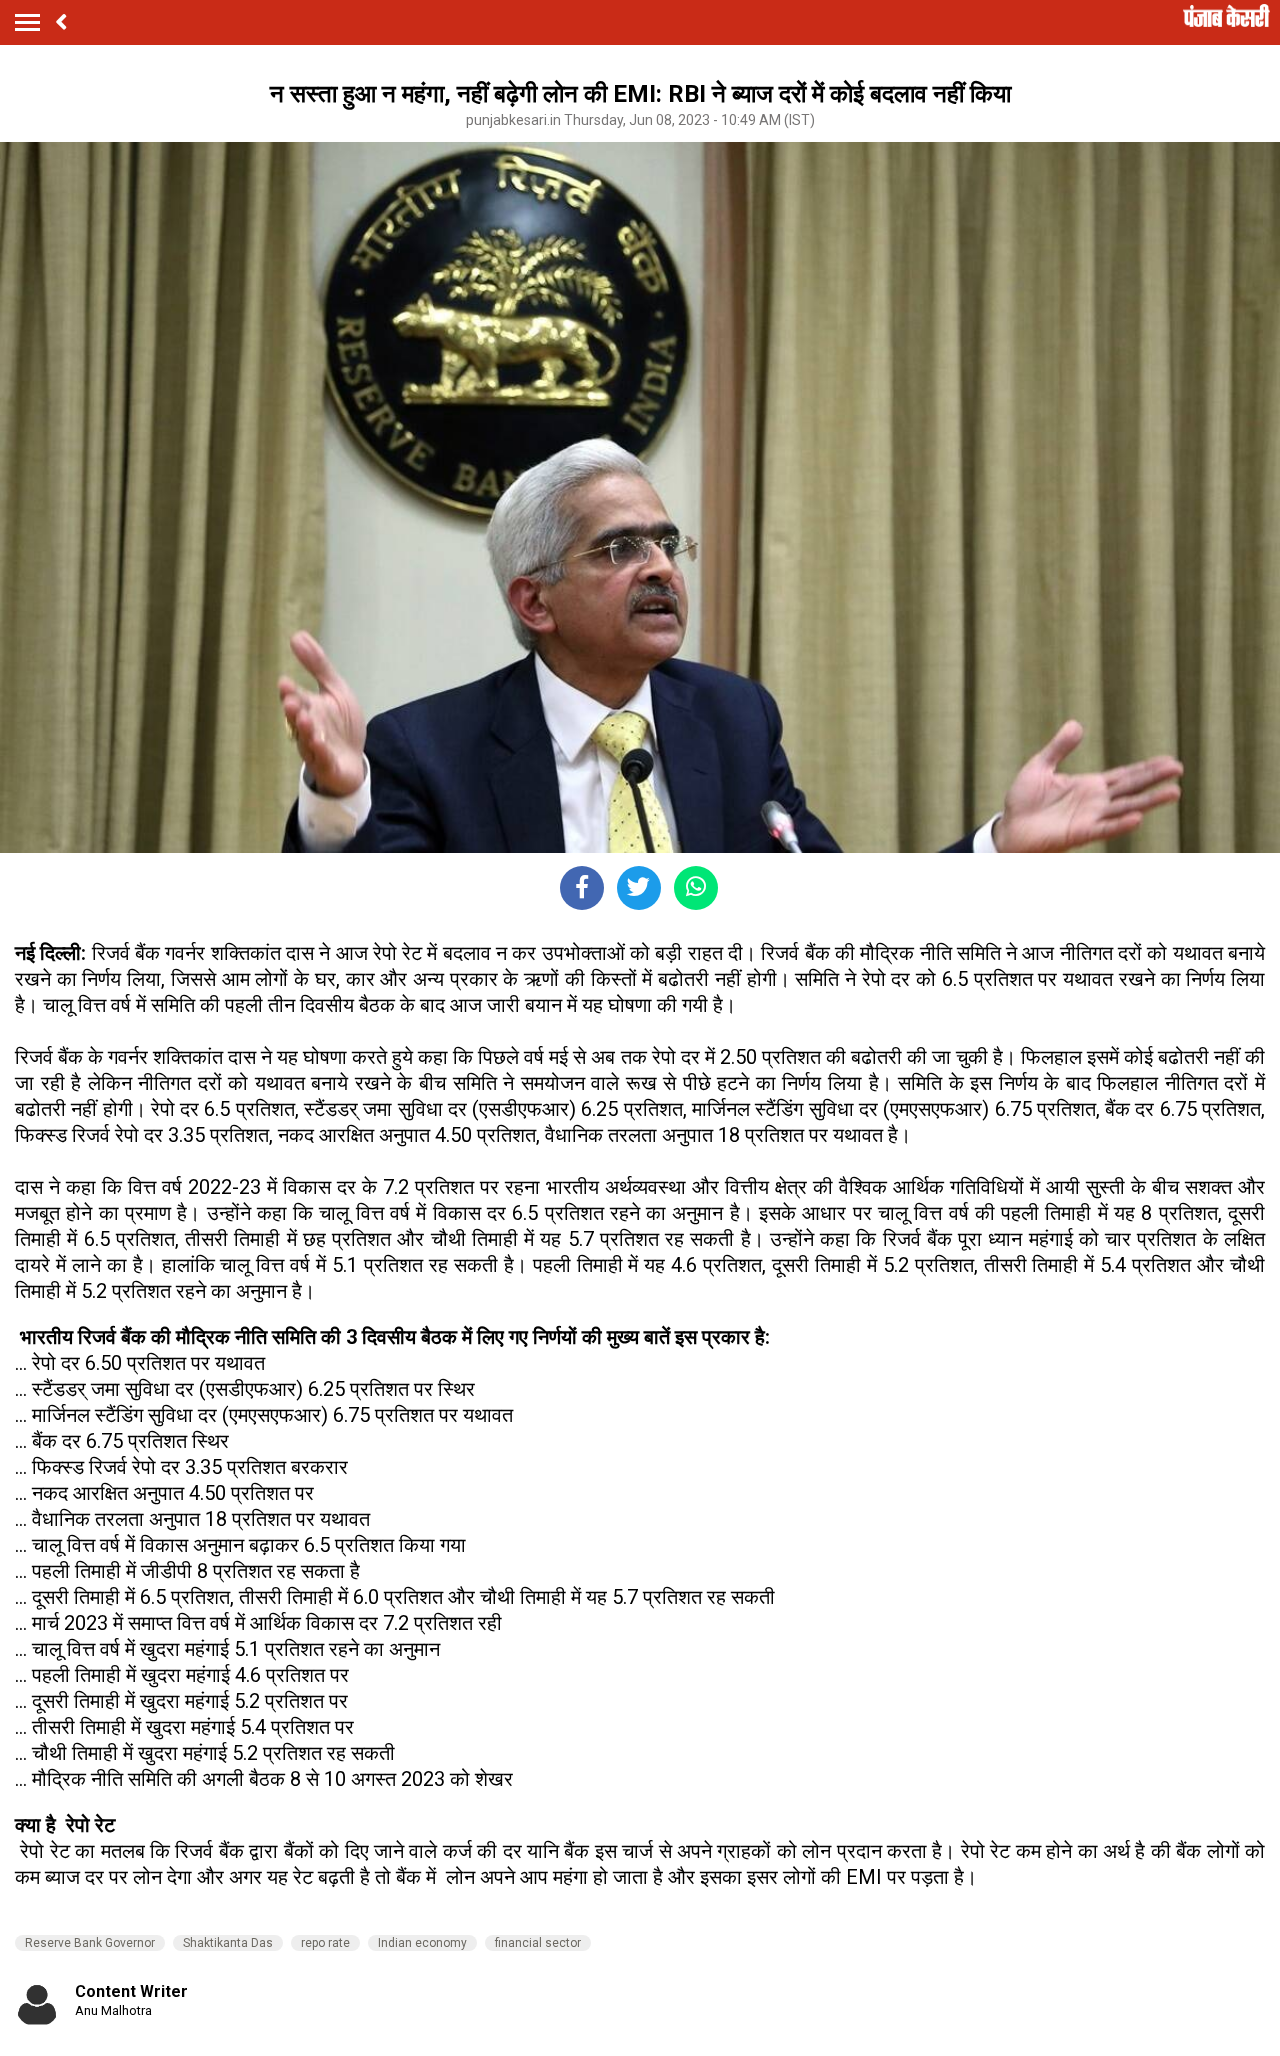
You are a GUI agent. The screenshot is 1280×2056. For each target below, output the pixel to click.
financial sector (538, 1943)
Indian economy (422, 1943)
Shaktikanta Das (228, 1943)
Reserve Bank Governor (90, 1943)
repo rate (325, 1943)
